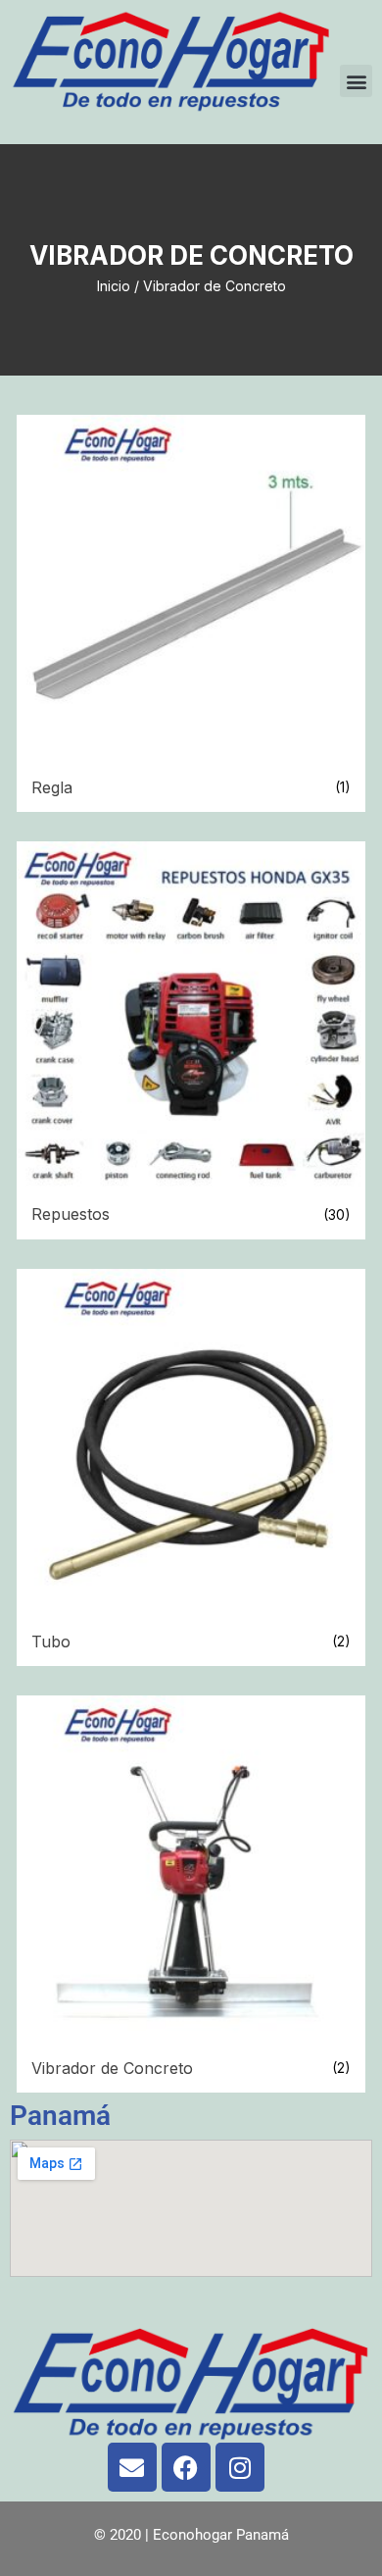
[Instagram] (240, 2467)
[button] (356, 81)
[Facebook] (186, 2467)
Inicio (114, 286)
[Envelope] (132, 2467)
